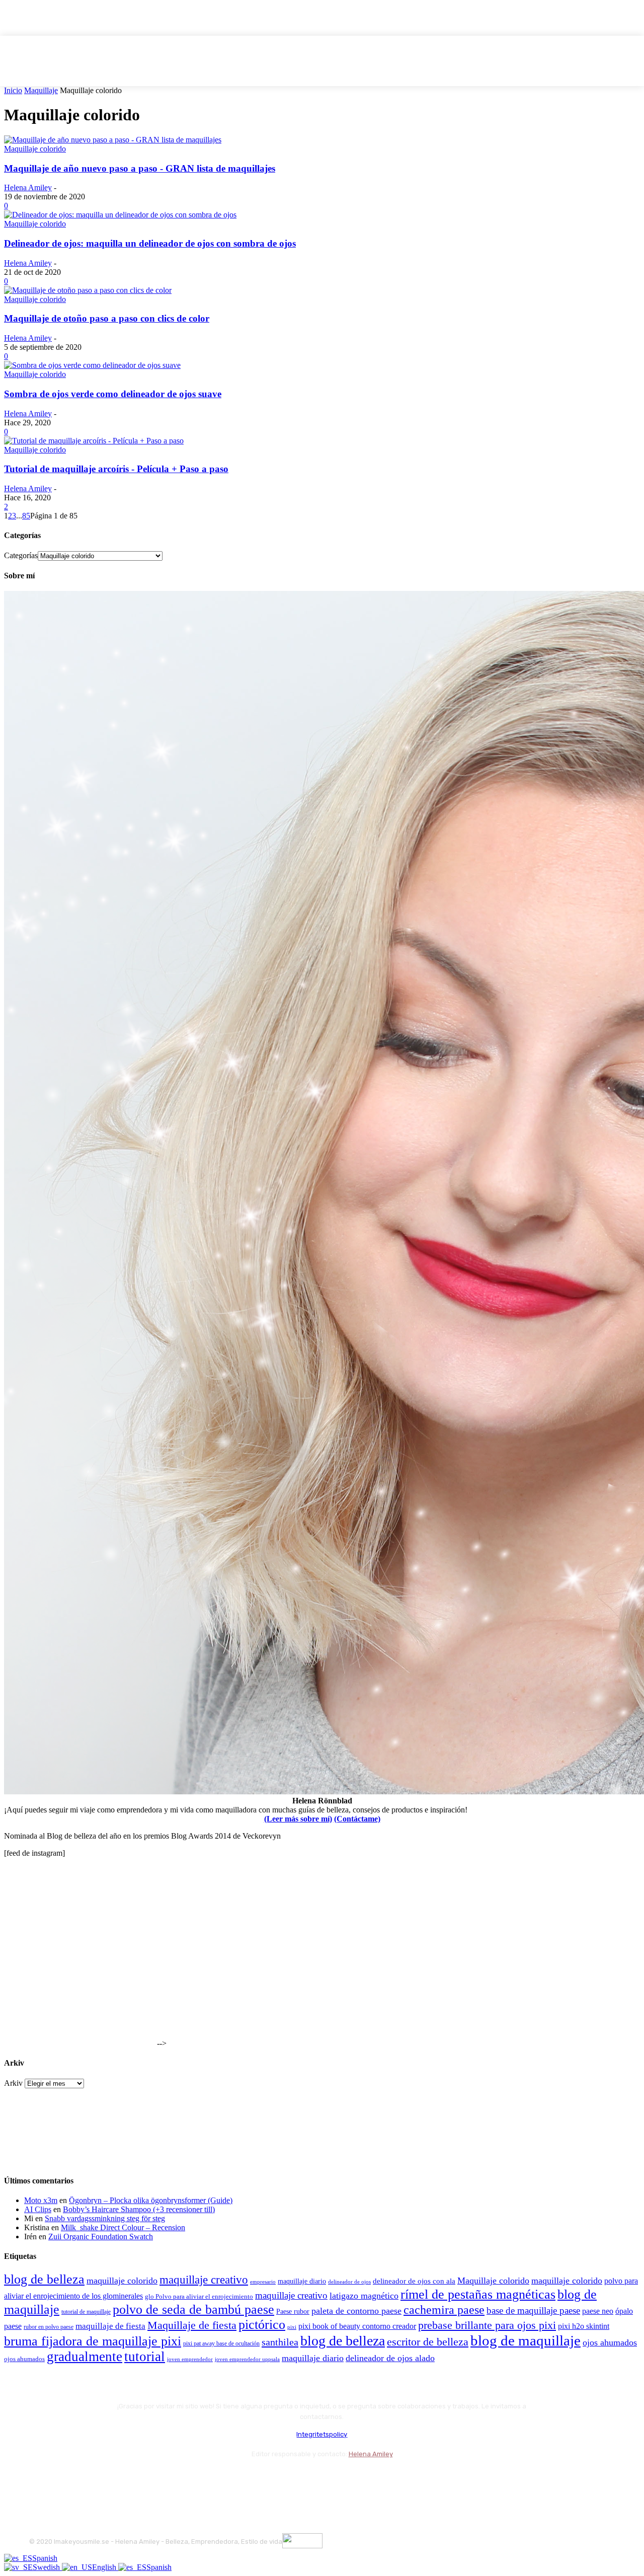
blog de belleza (44, 2279)
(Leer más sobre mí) (298, 1819)
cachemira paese (444, 2310)
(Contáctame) (357, 1819)
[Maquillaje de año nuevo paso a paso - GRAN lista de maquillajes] (113, 140)
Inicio (13, 90)
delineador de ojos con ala (414, 2281)
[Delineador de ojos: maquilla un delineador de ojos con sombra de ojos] (120, 215)
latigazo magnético (364, 2296)
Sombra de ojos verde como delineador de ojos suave (113, 394)
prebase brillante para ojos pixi (487, 2325)
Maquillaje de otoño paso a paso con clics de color (107, 318)
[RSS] (119, 2479)
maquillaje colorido (122, 2281)
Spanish (45, 2558)
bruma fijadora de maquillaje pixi (93, 2341)
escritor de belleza (428, 2342)
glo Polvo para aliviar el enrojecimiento (199, 2296)
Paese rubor (293, 2311)
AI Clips (38, 2209)
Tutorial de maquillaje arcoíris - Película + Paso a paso (116, 469)
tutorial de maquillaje (86, 2312)
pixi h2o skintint (584, 2326)
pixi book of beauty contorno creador (357, 2326)
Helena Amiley (28, 187)
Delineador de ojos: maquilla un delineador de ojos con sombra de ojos (150, 243)
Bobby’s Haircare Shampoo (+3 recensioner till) (139, 2209)
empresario (263, 2282)
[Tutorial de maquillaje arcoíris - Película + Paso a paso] (94, 441)
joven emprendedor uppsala (247, 2359)
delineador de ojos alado (390, 2358)
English (105, 2567)
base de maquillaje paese (533, 2310)
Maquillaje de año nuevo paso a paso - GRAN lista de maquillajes (140, 168)
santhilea (280, 2342)
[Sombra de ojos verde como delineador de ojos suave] (92, 365)
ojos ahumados (610, 2342)
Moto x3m (41, 2200)
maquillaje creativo (204, 2280)
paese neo (598, 2311)
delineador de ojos (349, 2282)
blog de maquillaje (526, 2340)
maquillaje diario (302, 2281)
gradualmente (85, 2357)
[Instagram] (66, 2479)
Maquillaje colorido (35, 149)
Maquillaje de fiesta (192, 2325)
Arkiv (13, 2083)
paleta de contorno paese (356, 2311)
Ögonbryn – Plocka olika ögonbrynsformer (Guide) (151, 2200)
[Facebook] (39, 2479)
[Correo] (92, 2479)
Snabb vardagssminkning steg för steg (105, 2218)
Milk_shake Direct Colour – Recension (123, 2227)
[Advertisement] (79, 1983)
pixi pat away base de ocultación (221, 2343)
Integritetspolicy (322, 2434)
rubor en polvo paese (49, 2327)
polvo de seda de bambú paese (193, 2309)
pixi (292, 2327)
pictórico (262, 2325)
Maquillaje (41, 90)
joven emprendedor (190, 2359)
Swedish (47, 2567)
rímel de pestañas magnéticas (478, 2294)
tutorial (145, 2357)
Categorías (21, 555)
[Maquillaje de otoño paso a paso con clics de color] (88, 290)
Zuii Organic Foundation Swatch (101, 2237)
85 (26, 516)
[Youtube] (146, 2479)
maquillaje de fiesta (110, 2326)
